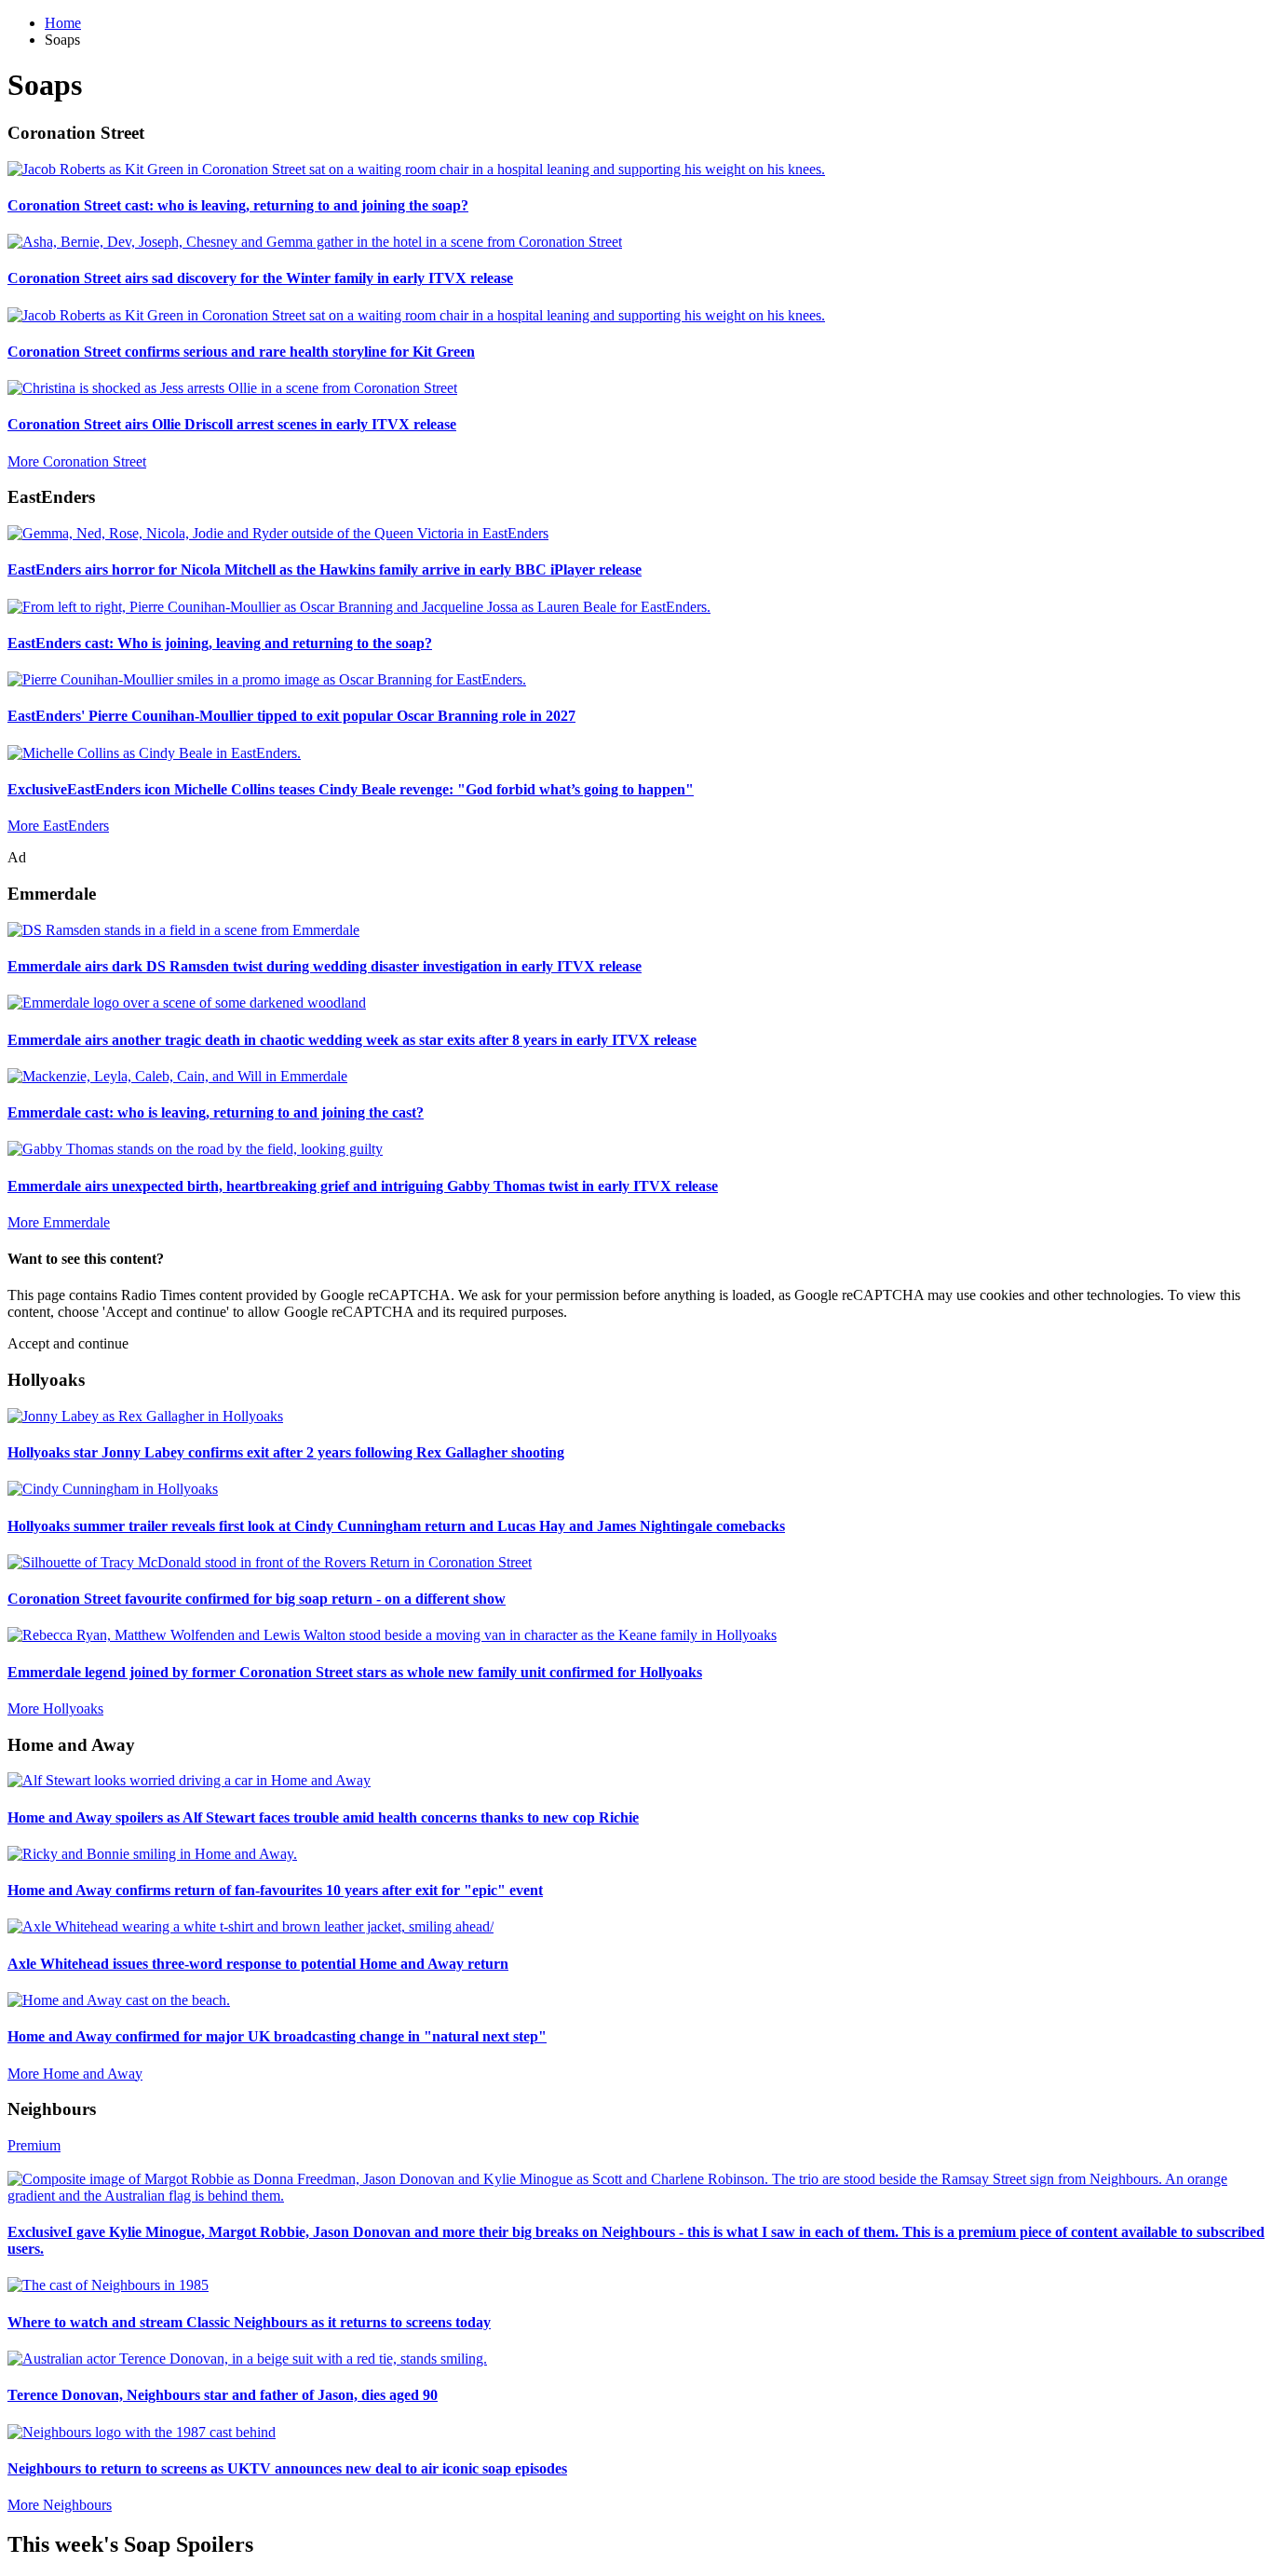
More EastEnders (58, 826)
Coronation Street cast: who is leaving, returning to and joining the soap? (238, 205)
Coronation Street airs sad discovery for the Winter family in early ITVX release (260, 278)
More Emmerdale (59, 1222)
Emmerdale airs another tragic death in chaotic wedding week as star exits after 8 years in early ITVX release (352, 1040)
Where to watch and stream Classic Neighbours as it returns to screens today (249, 2322)
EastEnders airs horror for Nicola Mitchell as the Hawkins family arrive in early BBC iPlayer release (325, 569)
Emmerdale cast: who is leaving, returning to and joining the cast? (216, 1112)
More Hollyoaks (55, 1708)
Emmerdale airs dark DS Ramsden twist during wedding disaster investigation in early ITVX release (325, 966)
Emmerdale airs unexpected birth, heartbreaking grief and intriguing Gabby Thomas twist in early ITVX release (363, 1186)
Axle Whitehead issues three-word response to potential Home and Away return (258, 1964)
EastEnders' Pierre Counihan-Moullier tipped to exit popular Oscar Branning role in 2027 (291, 716)
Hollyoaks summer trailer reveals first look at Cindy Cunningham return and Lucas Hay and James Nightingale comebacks (396, 1526)
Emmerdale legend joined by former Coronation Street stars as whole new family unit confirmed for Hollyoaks (355, 1672)
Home (63, 23)
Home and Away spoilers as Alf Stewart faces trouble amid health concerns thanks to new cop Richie (323, 1817)
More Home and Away (75, 2074)
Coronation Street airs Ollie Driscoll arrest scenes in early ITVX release (232, 424)
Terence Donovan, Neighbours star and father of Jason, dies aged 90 (223, 2395)
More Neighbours (60, 2505)
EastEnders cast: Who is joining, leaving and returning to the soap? (220, 643)
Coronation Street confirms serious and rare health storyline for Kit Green (241, 352)
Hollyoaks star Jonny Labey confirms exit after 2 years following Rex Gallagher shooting (286, 1452)
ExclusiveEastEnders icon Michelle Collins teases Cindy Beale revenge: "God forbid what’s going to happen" (351, 789)
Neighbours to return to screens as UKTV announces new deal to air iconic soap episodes (287, 2468)
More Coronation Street (77, 461)
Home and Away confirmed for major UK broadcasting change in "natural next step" (277, 2036)
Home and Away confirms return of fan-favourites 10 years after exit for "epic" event (275, 1890)
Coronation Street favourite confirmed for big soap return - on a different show (257, 1599)
